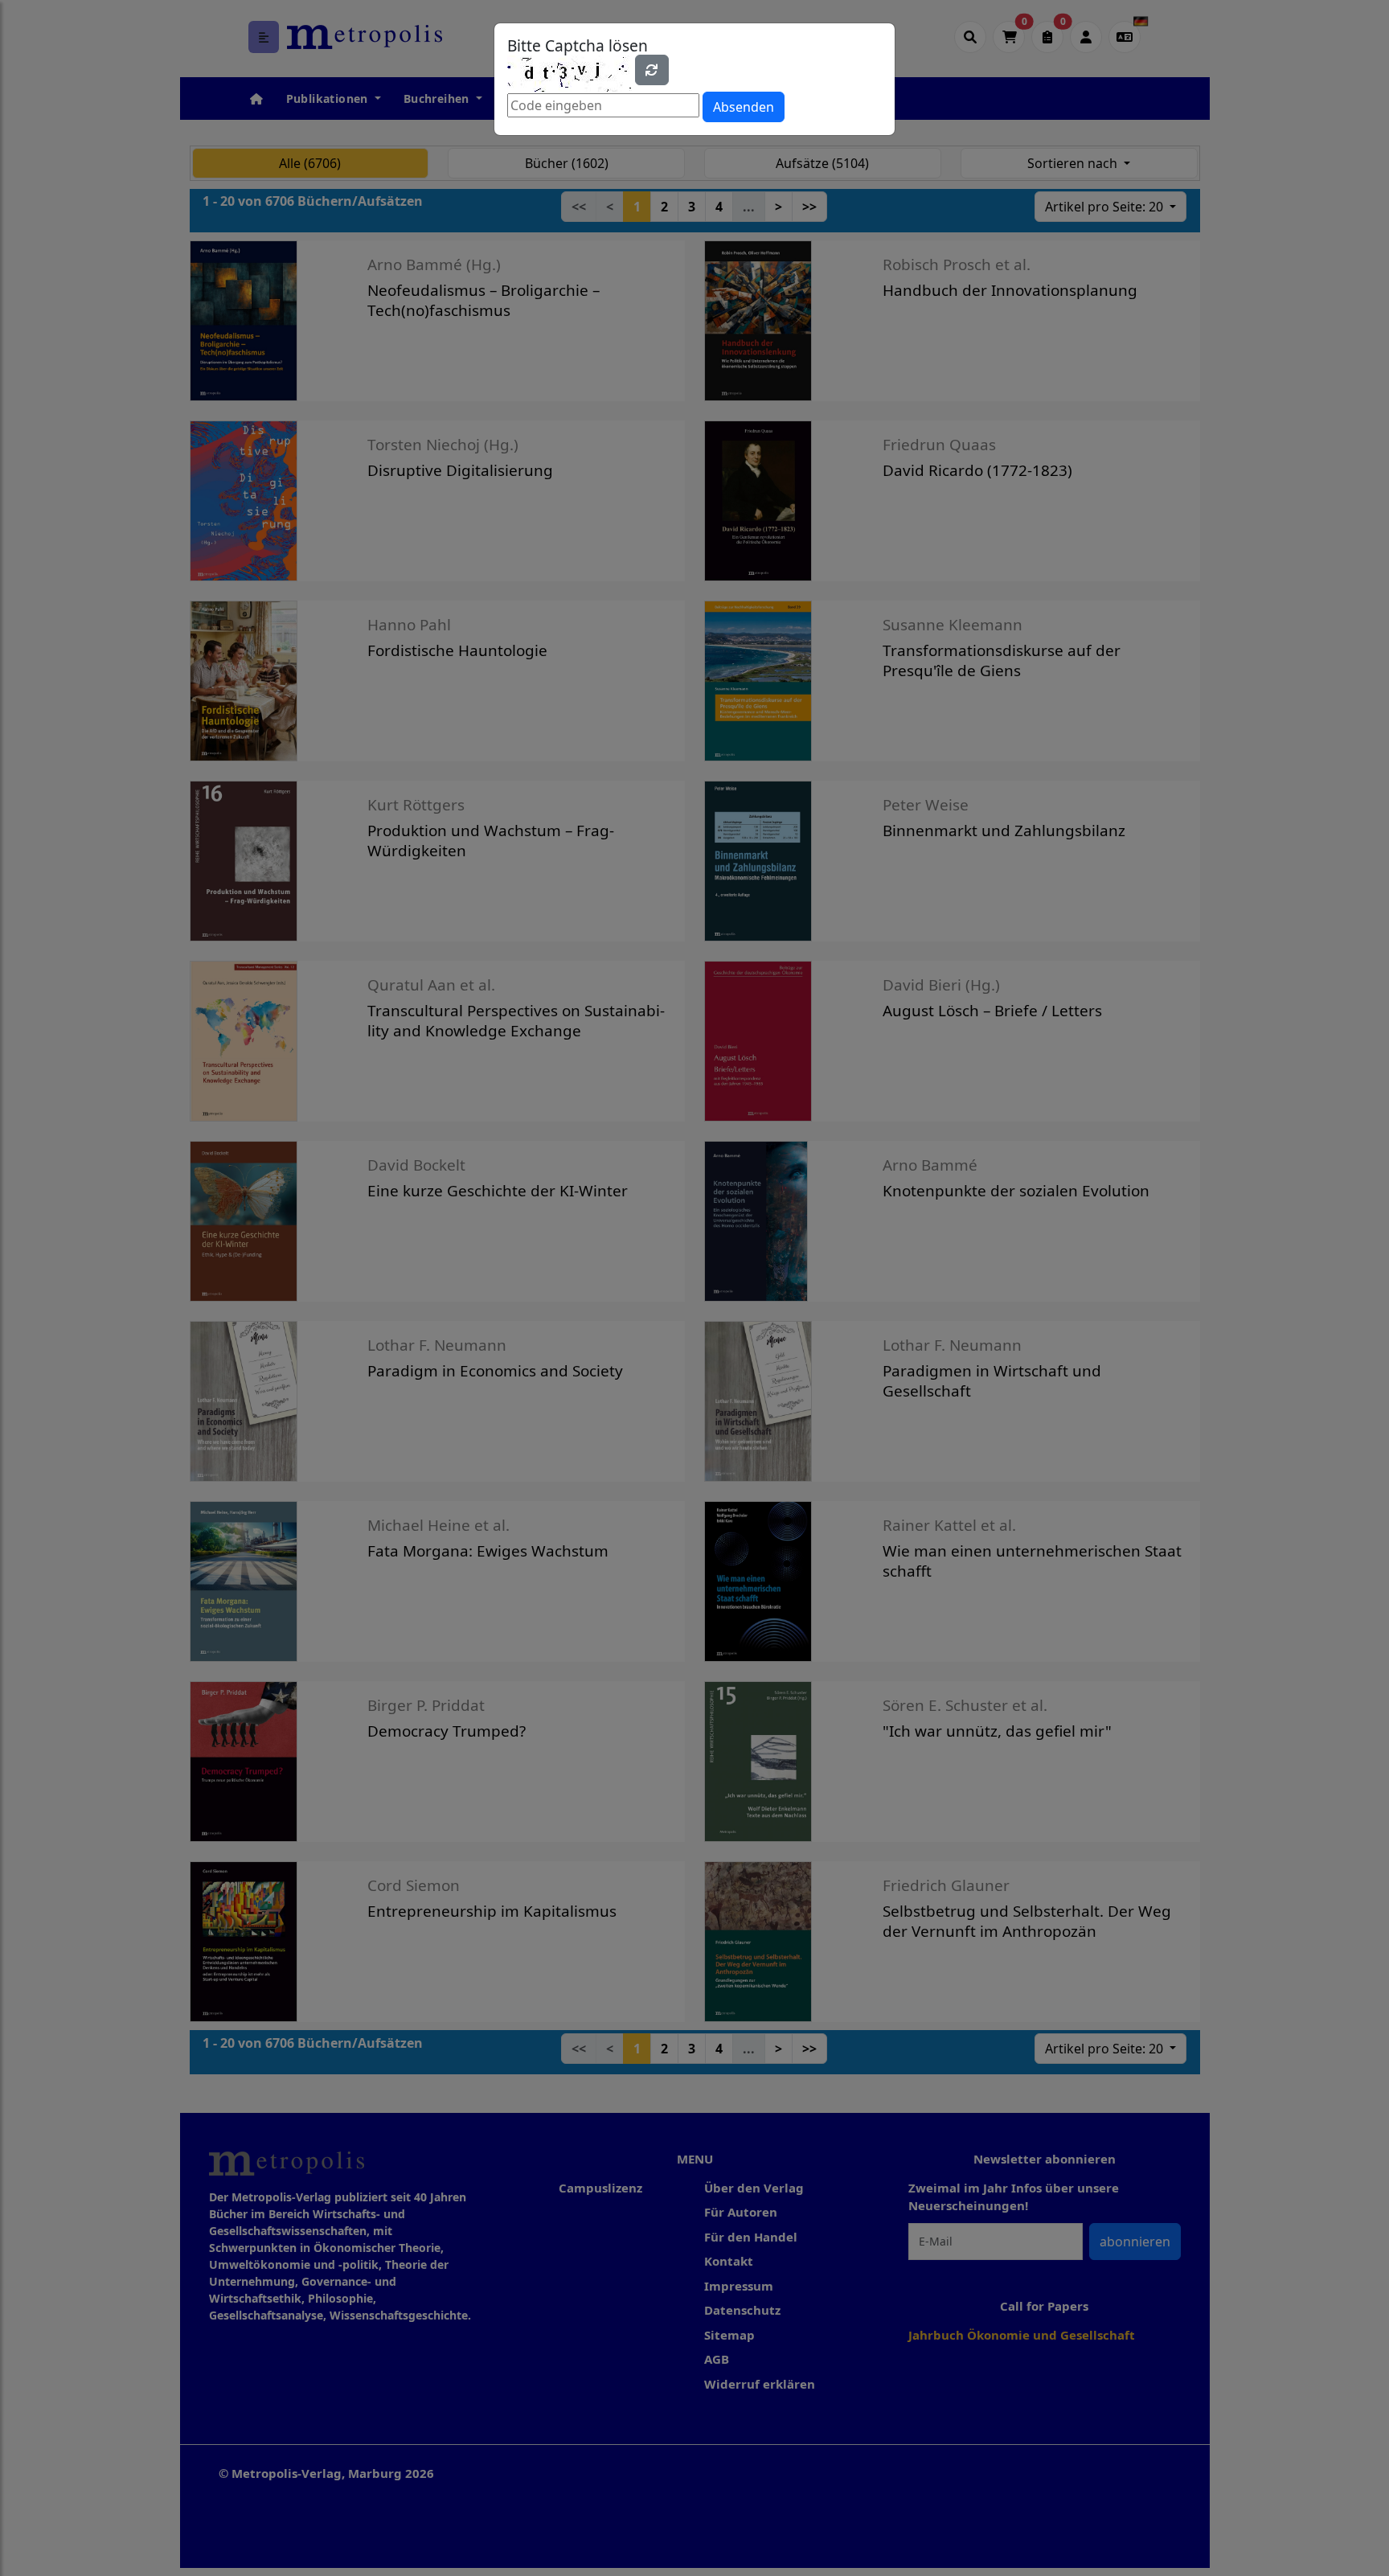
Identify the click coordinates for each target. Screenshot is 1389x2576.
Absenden (744, 107)
